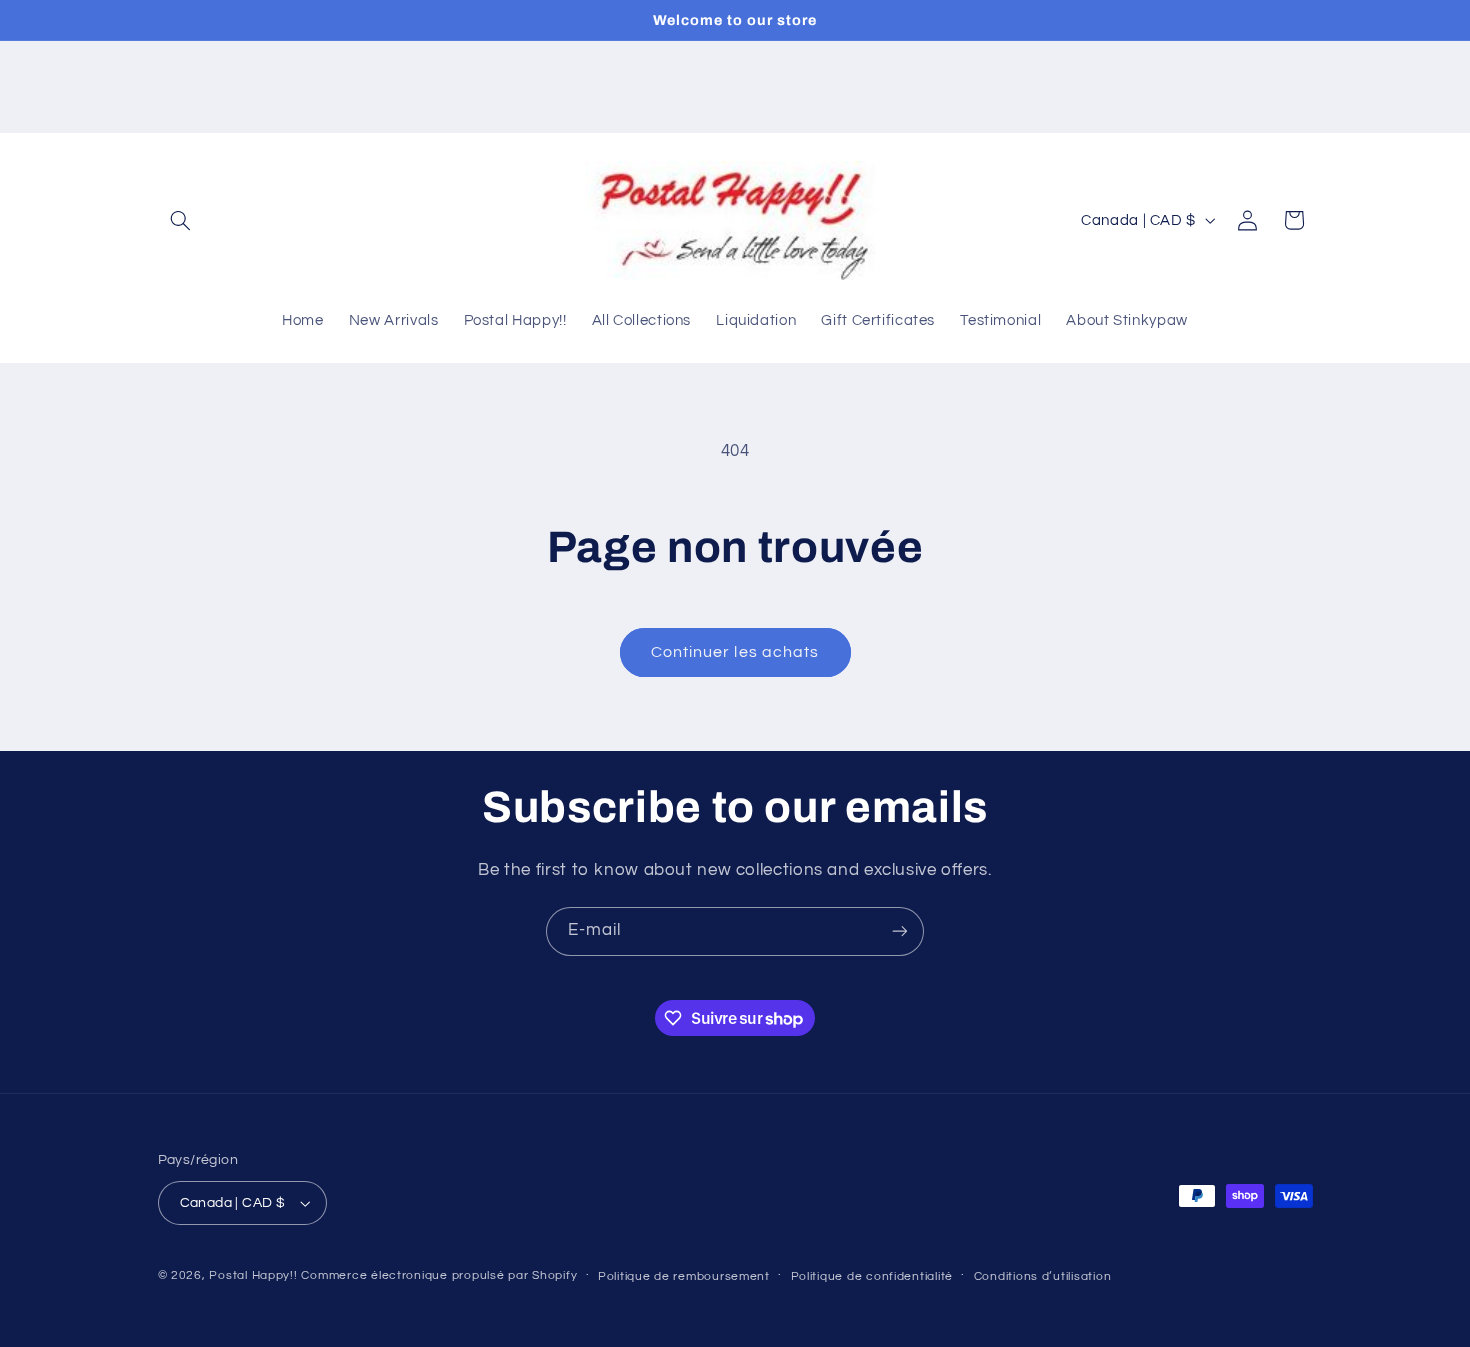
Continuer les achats (735, 652)
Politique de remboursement (684, 1276)
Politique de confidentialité (872, 1276)
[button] (181, 220)
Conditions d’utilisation (1043, 1276)
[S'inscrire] (900, 931)
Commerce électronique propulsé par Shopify (439, 1275)
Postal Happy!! (253, 1275)
